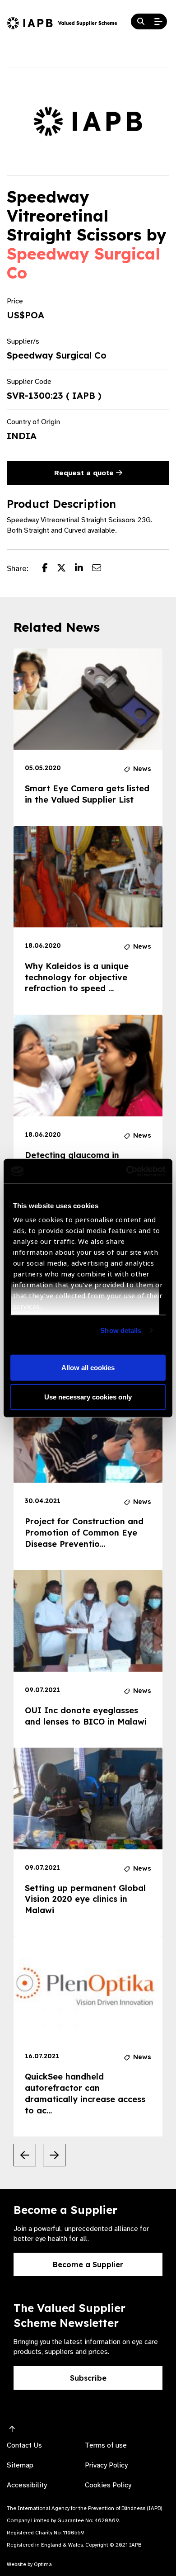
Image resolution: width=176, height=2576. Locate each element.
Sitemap (20, 2465)
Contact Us (24, 2445)
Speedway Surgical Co (83, 263)
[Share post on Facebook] (49, 569)
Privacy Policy (106, 2465)
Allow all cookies (88, 1367)
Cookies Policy (108, 2485)
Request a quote (85, 473)
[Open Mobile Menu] (158, 22)
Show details (121, 1330)
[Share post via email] (101, 569)
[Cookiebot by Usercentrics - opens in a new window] (127, 1171)
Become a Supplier (88, 2264)
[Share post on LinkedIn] (83, 569)
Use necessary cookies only (88, 1397)
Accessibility (27, 2485)
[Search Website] (141, 22)
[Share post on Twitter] (66, 569)
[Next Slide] (54, 2155)
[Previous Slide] (25, 2155)
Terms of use (106, 2445)
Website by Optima (29, 2564)
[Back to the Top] (12, 2429)
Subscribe (88, 2378)
